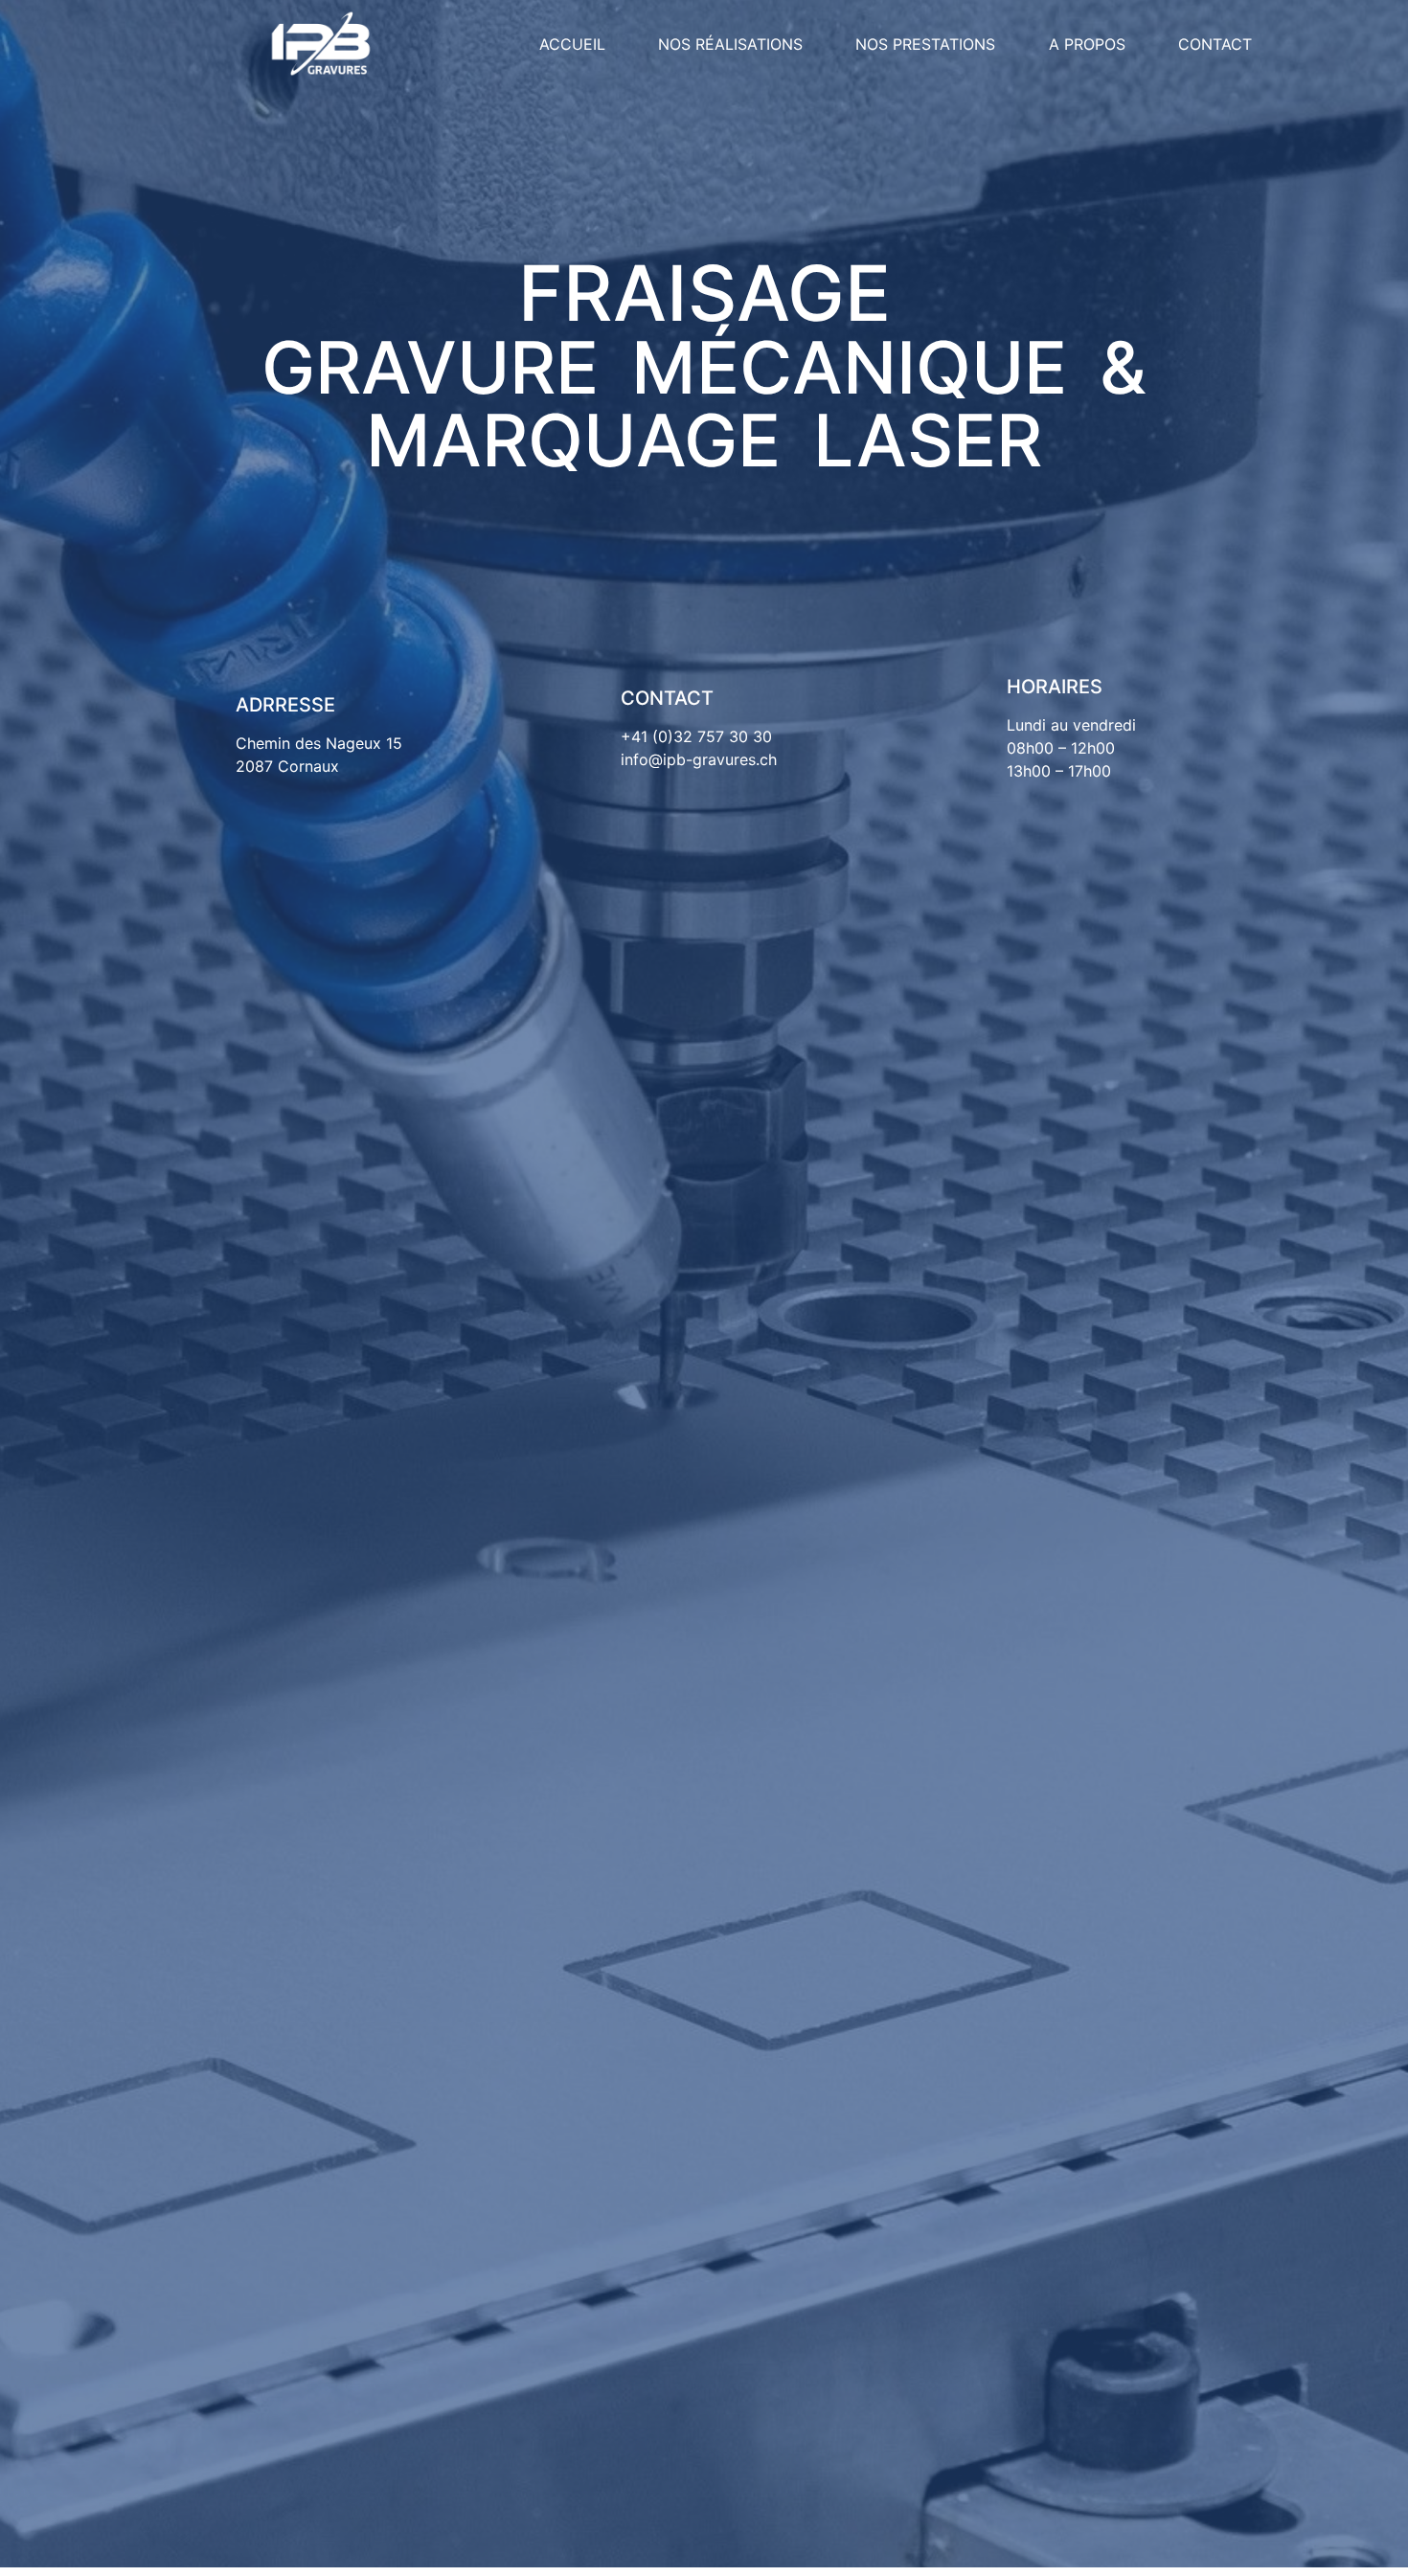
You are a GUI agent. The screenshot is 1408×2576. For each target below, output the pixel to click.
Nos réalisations (730, 44)
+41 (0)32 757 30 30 (696, 736)
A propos (1087, 44)
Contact (1215, 44)
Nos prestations (925, 44)
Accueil (572, 44)
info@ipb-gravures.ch (699, 759)
